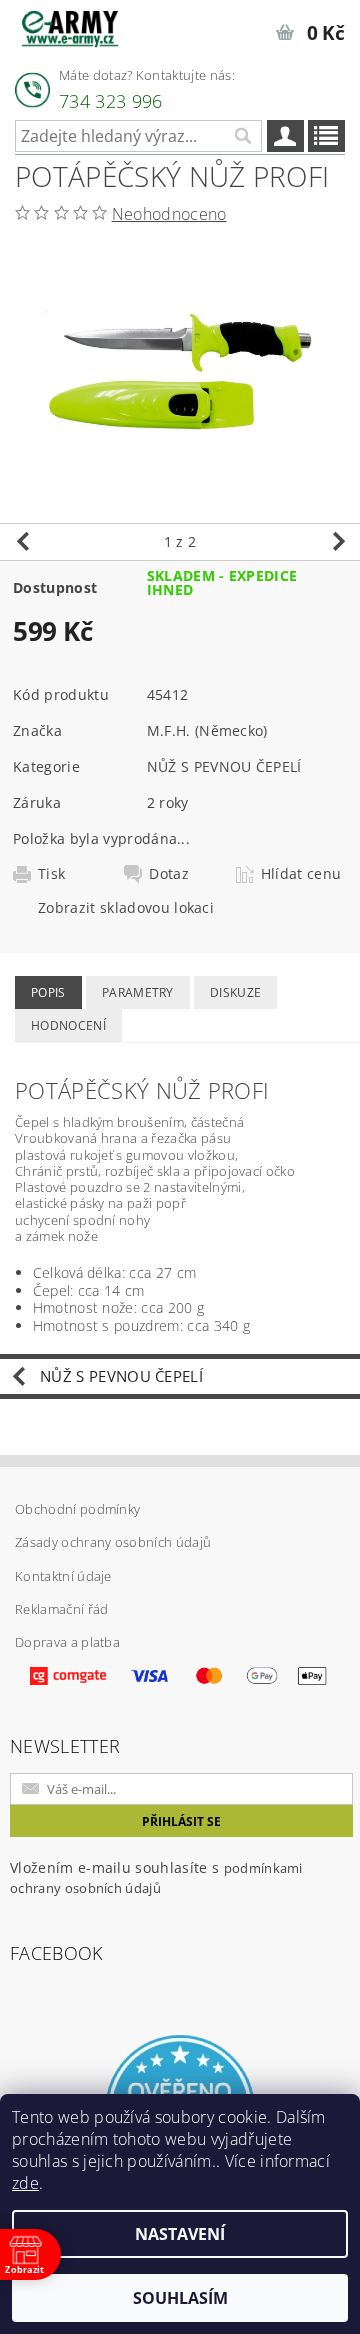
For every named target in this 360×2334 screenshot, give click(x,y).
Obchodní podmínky (77, 1509)
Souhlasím (180, 2298)
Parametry (138, 992)
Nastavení (180, 2234)
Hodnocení (68, 1025)
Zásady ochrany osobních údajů (113, 1542)
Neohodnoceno (169, 214)
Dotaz (169, 874)
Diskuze (235, 992)
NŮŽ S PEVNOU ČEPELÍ (224, 766)
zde (25, 2183)
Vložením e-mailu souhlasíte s (156, 1877)
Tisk (51, 874)
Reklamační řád (61, 1609)
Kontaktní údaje (63, 1576)
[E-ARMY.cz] (70, 26)
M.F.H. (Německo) (207, 730)
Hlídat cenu (301, 874)
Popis (48, 992)
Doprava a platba (67, 1642)
